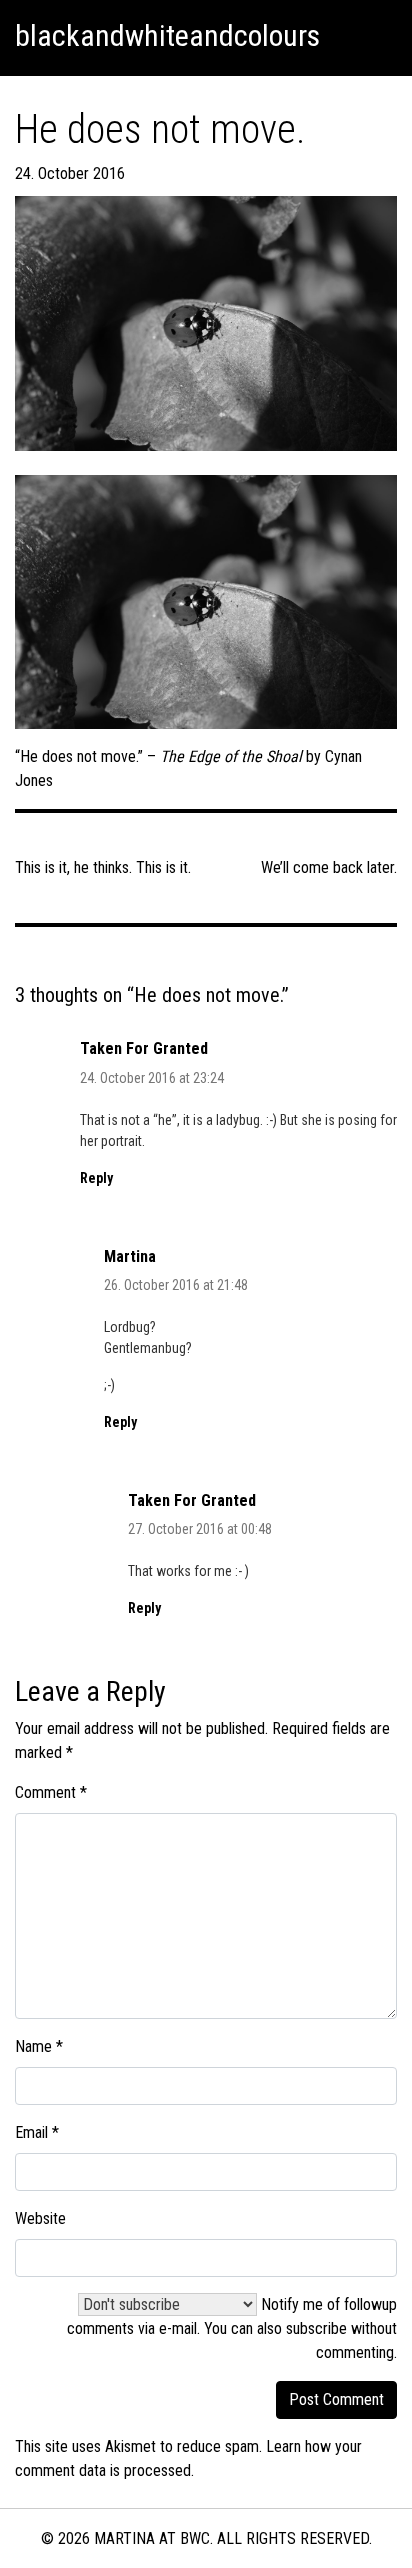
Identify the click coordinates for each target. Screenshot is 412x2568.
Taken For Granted (144, 1048)
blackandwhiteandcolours (167, 35)
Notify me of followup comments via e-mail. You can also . (232, 2328)
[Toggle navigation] (373, 36)
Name (39, 2046)
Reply (96, 1178)
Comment (51, 1792)
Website (40, 2218)
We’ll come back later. (329, 867)
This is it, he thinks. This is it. (103, 867)
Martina (130, 1256)
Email (37, 2132)
